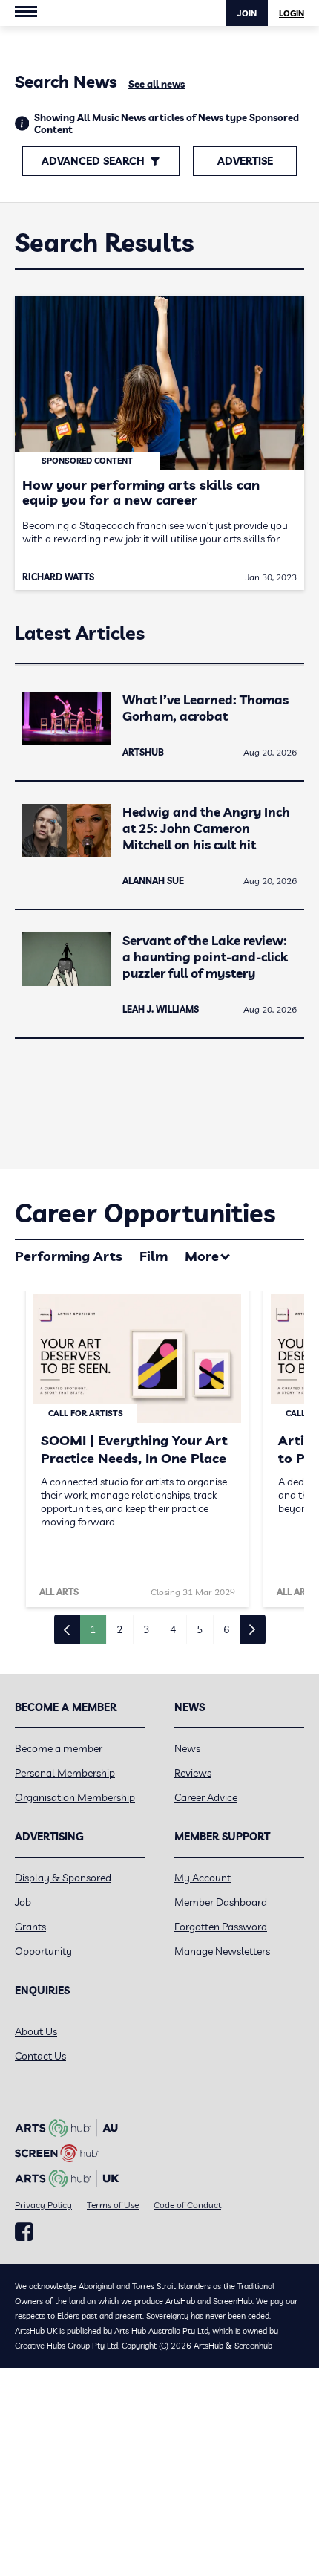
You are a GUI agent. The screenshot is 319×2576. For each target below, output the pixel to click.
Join (247, 13)
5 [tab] (200, 1629)
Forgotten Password (221, 1927)
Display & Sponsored (63, 1878)
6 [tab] (226, 1629)
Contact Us (40, 2056)
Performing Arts (69, 1256)
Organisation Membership (75, 1797)
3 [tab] (146, 1629)
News (187, 1748)
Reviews (193, 1773)
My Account (203, 1878)
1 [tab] (93, 1629)
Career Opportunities (145, 1213)
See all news (157, 84)
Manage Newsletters (222, 1951)
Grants (30, 1927)
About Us (36, 2031)
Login (292, 13)
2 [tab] (119, 1629)
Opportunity (43, 1951)
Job (23, 1902)
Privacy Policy (43, 2205)
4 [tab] (173, 1629)
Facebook (24, 2232)
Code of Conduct (187, 2205)
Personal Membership (65, 1773)
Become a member (59, 1748)
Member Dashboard (221, 1902)
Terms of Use (113, 2205)
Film (154, 1256)
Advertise (245, 161)
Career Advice (206, 1797)
